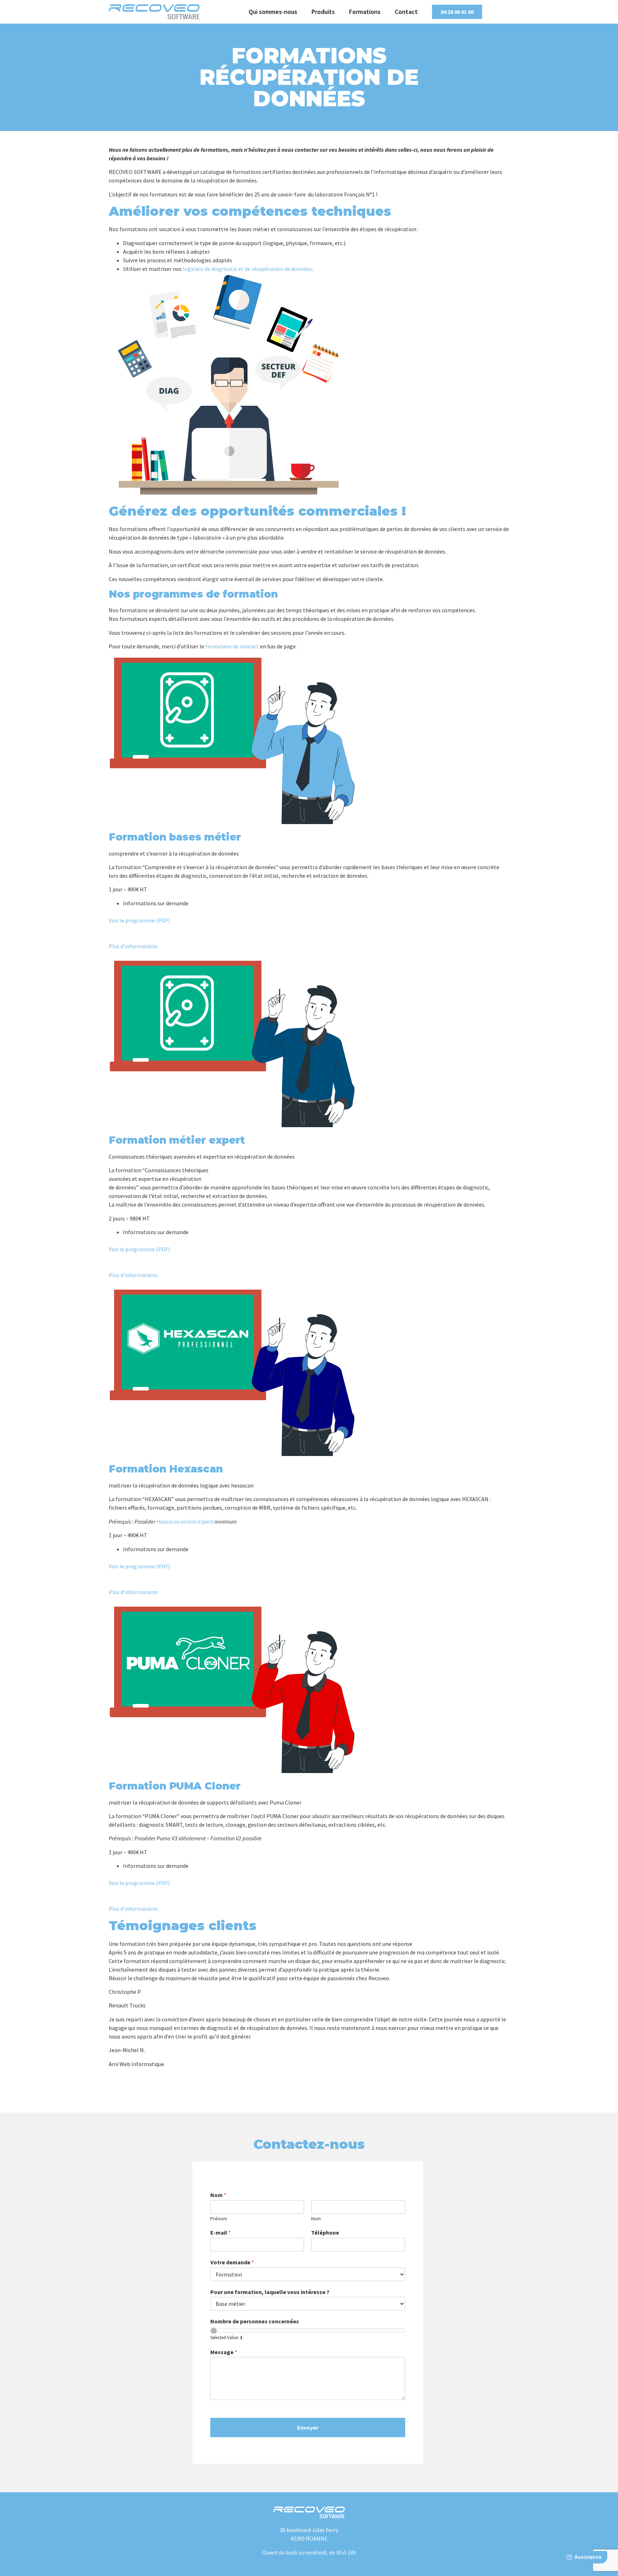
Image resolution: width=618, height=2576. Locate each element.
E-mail (220, 2232)
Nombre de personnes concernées (255, 2321)
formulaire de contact (232, 646)
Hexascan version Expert (185, 1521)
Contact (406, 12)
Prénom (219, 2219)
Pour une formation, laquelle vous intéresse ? (270, 2292)
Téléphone (325, 2232)
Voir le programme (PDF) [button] (139, 920)
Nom (218, 2195)
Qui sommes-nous (273, 12)
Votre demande (232, 2262)
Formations (365, 12)
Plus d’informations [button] (133, 946)
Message (224, 2352)
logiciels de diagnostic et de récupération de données (247, 269)
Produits (323, 12)
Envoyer (308, 2428)
